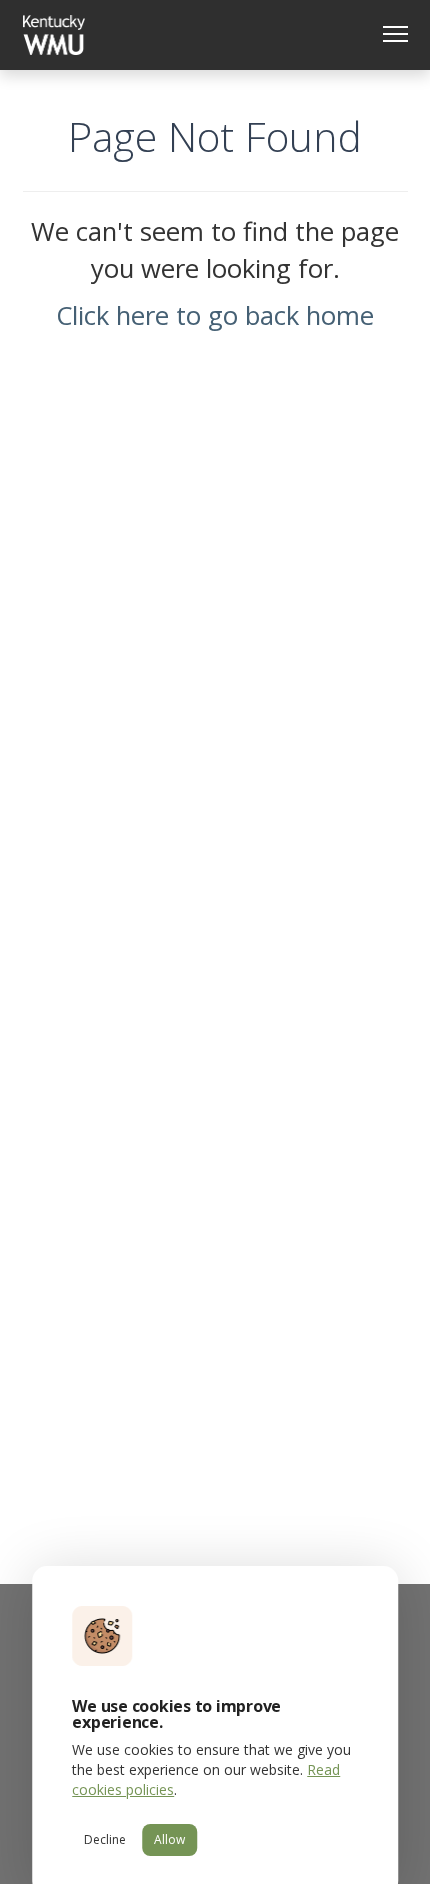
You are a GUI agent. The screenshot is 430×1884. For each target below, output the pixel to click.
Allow (169, 1839)
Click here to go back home (215, 315)
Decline (105, 1839)
